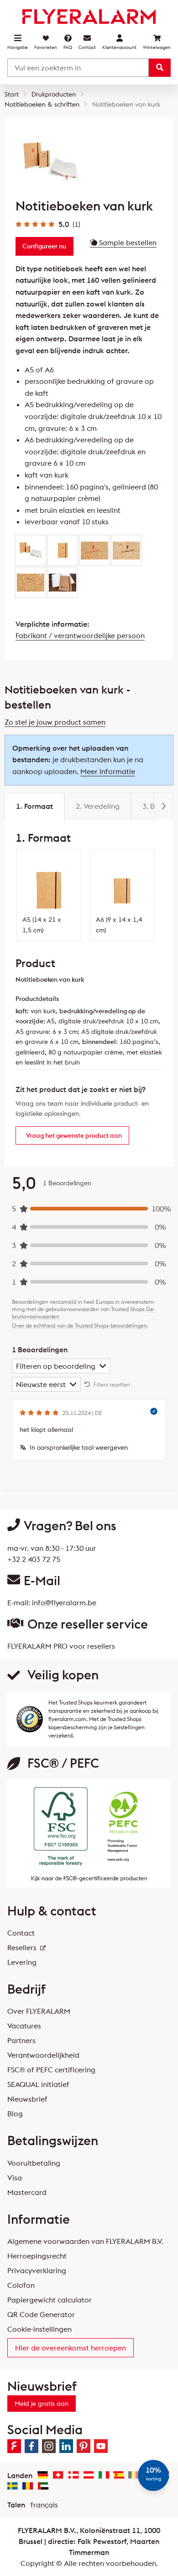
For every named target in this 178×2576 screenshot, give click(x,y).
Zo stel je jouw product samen (55, 722)
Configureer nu (44, 246)
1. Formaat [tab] (34, 806)
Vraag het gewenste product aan (74, 1135)
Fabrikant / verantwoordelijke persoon (80, 635)
